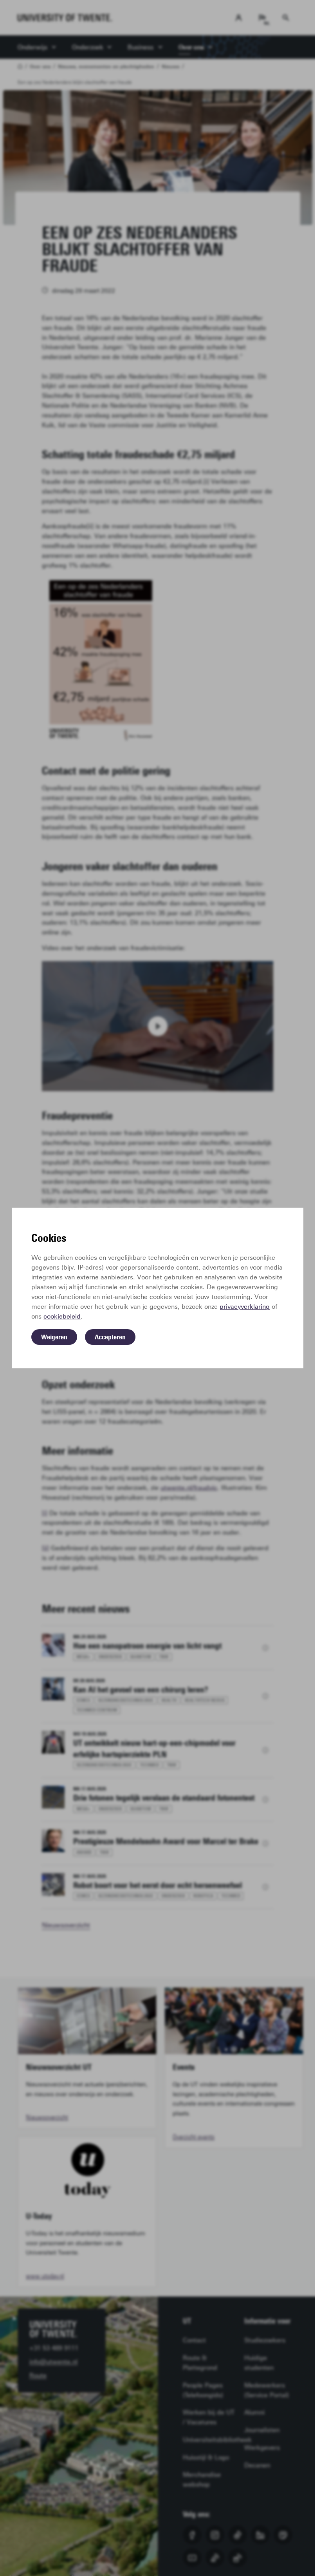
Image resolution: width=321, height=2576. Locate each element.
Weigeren (54, 1337)
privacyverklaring (245, 1307)
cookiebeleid (62, 1316)
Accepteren (110, 1337)
